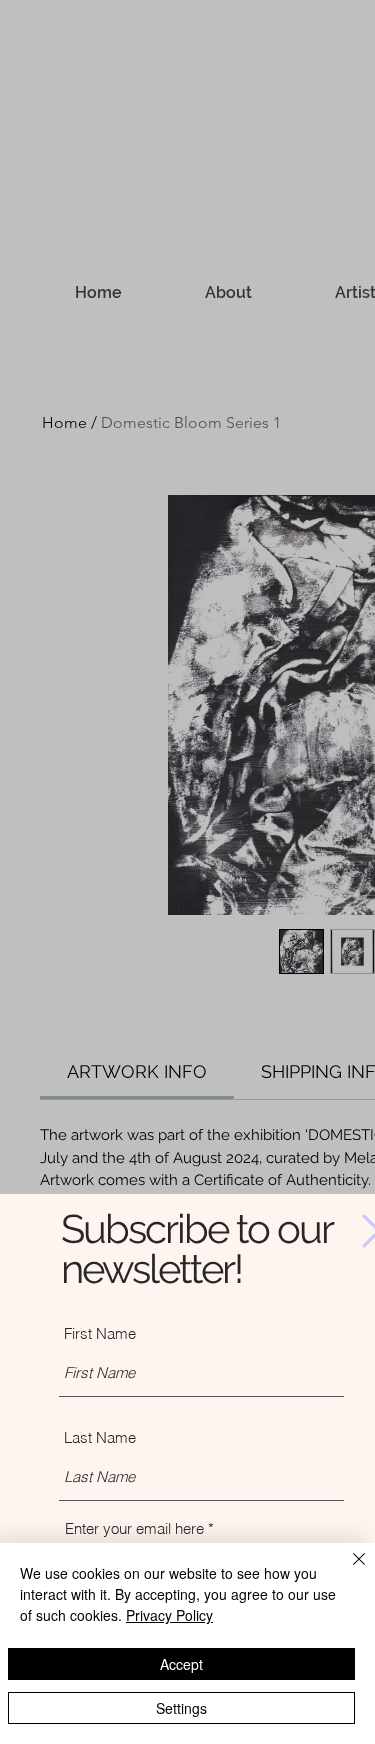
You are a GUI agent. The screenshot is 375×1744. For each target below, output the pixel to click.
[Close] (347, 1571)
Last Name (100, 1437)
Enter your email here (134, 1528)
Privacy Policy (169, 1615)
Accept (181, 1664)
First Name (100, 1333)
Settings (181, 1708)
